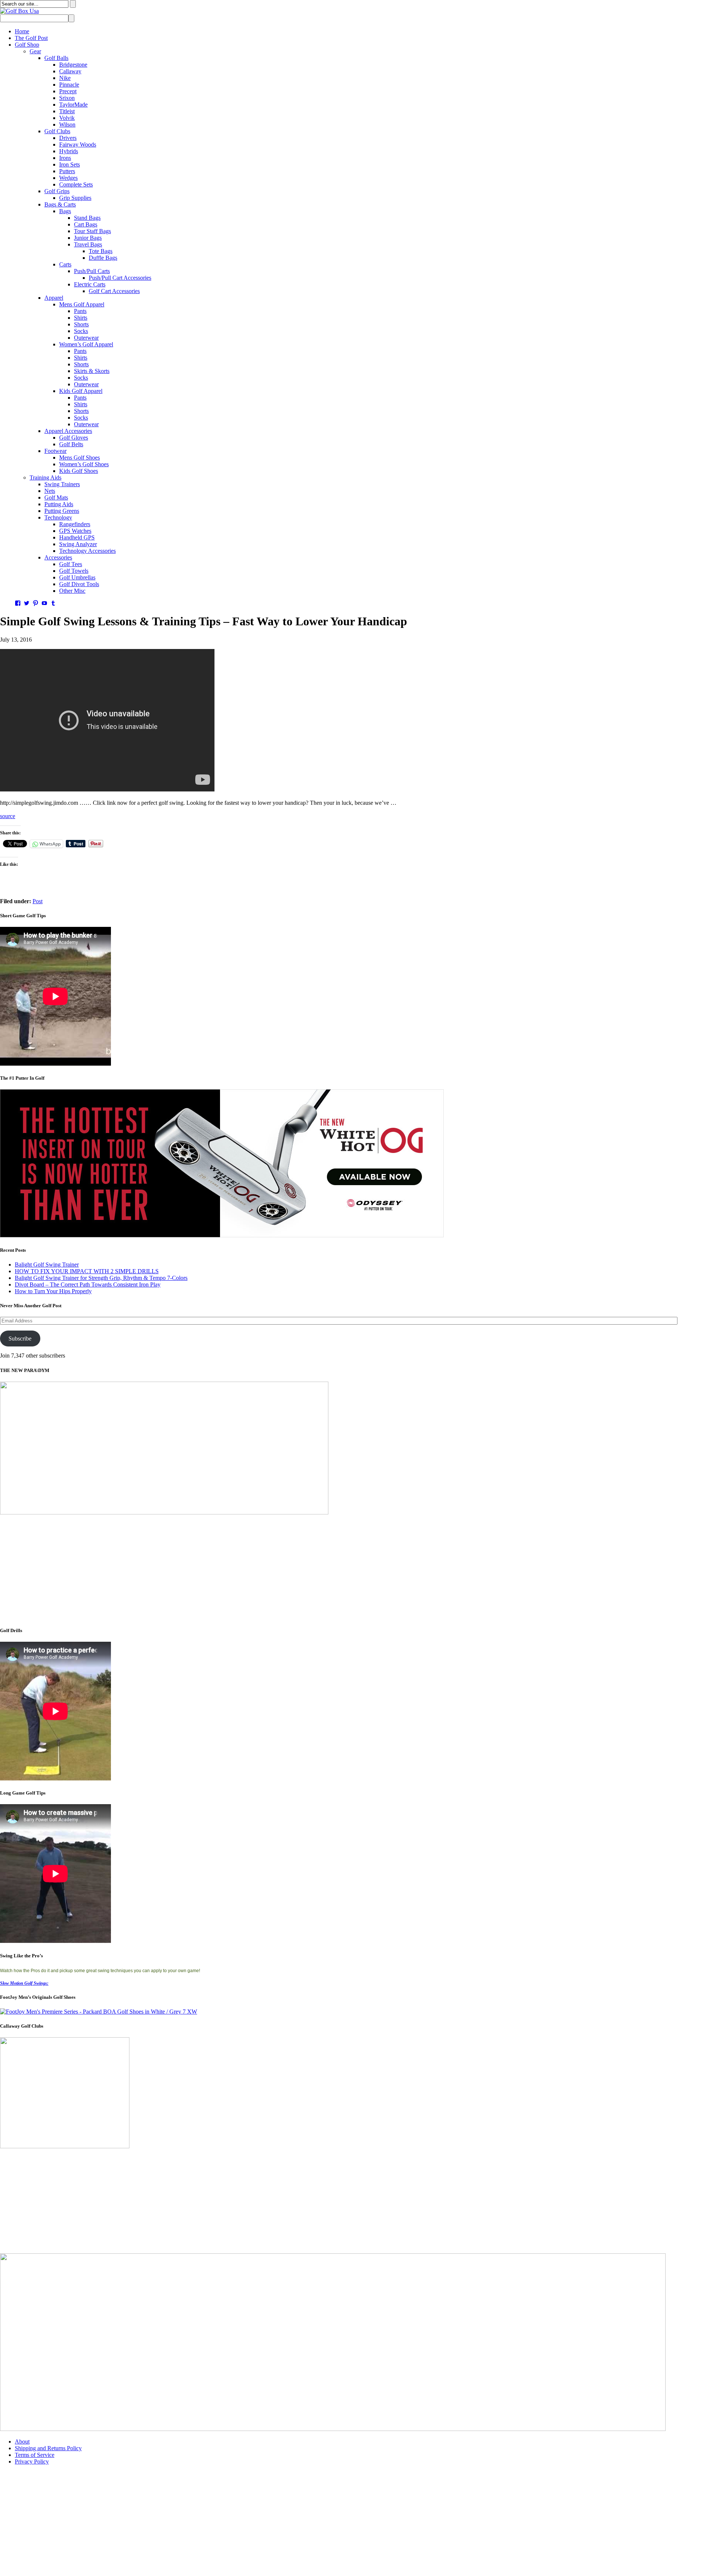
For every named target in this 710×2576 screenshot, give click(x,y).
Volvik (67, 118)
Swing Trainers (62, 484)
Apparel (54, 298)
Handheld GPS (77, 537)
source (8, 816)
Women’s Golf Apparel (86, 344)
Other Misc (72, 591)
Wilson (67, 125)
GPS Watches (75, 531)
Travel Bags (88, 244)
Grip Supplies (75, 198)
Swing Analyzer (78, 544)
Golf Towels (74, 571)
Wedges (68, 178)
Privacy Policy (32, 2461)
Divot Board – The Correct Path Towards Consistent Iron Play (88, 1284)
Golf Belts (71, 444)
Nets (50, 491)
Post (38, 901)
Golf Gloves (74, 438)
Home (22, 31)
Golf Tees (71, 564)
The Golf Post (31, 38)
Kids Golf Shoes (79, 471)
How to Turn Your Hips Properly (53, 1291)
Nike (65, 78)
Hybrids (69, 151)
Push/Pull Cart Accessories (120, 278)
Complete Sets (76, 184)
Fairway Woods (78, 144)
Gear (35, 51)
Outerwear (86, 338)
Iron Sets (70, 164)
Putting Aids (59, 504)
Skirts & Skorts (92, 371)
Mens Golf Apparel (82, 304)
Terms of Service (35, 2455)
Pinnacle (69, 85)
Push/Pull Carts (92, 271)
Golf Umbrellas (77, 577)
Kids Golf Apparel (81, 391)
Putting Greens (62, 511)
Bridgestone (73, 65)
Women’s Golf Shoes (84, 464)
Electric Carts (90, 284)
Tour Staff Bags (92, 231)
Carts (65, 264)
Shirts (81, 318)
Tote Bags (101, 251)
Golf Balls (56, 58)
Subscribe (20, 1339)
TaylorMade (73, 105)
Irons (65, 158)
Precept (68, 91)
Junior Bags (88, 238)
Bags (65, 211)
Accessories (58, 557)
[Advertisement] (222, 1568)
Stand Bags (87, 218)
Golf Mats (56, 497)
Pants (80, 311)
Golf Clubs (57, 131)
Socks (81, 331)
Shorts (81, 324)
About (22, 2442)
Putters (67, 171)
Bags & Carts (60, 204)
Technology (58, 517)
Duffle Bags (103, 258)
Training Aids (45, 477)
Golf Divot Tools (79, 584)
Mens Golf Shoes (80, 458)
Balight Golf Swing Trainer (47, 1265)
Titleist (67, 111)
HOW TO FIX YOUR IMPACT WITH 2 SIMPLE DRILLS (87, 1271)
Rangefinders (75, 524)
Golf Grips (57, 191)
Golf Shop (27, 45)
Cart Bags (86, 224)
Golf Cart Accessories (114, 291)
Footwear (55, 451)
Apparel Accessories (68, 431)
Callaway (70, 71)
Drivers (68, 138)
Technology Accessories (87, 551)
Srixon (67, 98)
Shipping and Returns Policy (48, 2448)
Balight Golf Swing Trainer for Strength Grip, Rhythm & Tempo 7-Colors (101, 1278)
